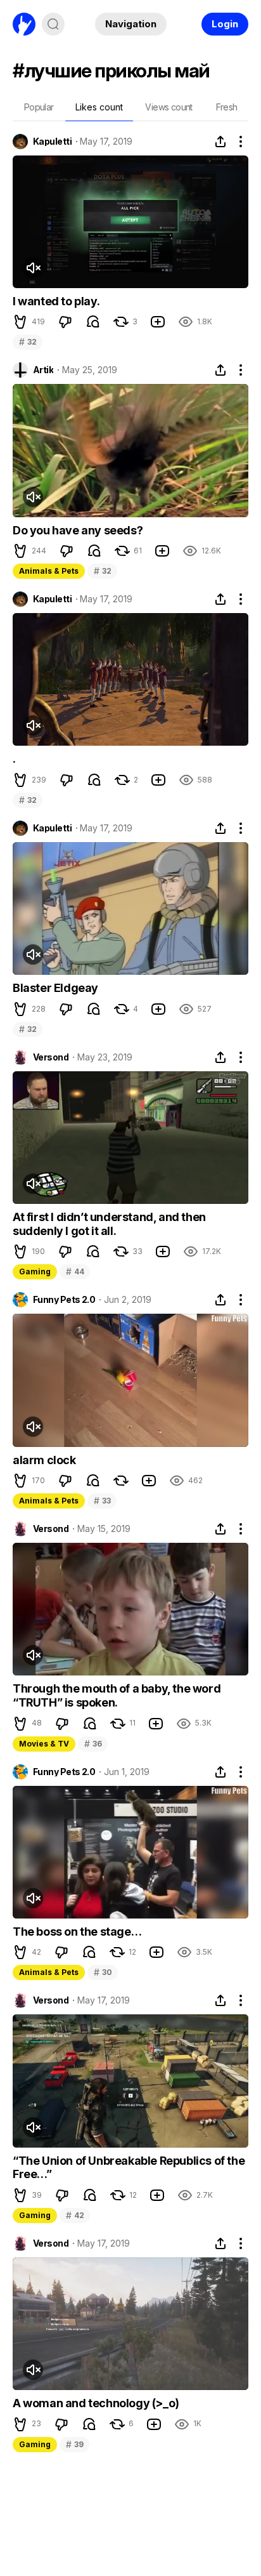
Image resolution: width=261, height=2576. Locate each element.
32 (28, 342)
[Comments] (93, 322)
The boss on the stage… (77, 1932)
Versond (51, 1057)
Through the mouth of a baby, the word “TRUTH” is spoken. (117, 1695)
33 (102, 1501)
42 (75, 2215)
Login (225, 24)
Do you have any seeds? (78, 530)
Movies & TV (44, 1744)
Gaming (35, 1271)
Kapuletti (52, 142)
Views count (169, 107)
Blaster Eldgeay (55, 988)
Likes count (99, 107)
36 (93, 1744)
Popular (39, 107)
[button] (20, 322)
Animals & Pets (49, 571)
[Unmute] (33, 268)
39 (74, 2444)
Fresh (227, 107)
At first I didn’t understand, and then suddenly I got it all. (109, 1224)
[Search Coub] (53, 24)
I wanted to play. (56, 301)
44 (75, 1271)
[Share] (220, 142)
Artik (43, 370)
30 (103, 1972)
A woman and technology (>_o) (96, 2403)
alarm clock (44, 1460)
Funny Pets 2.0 (64, 1300)
